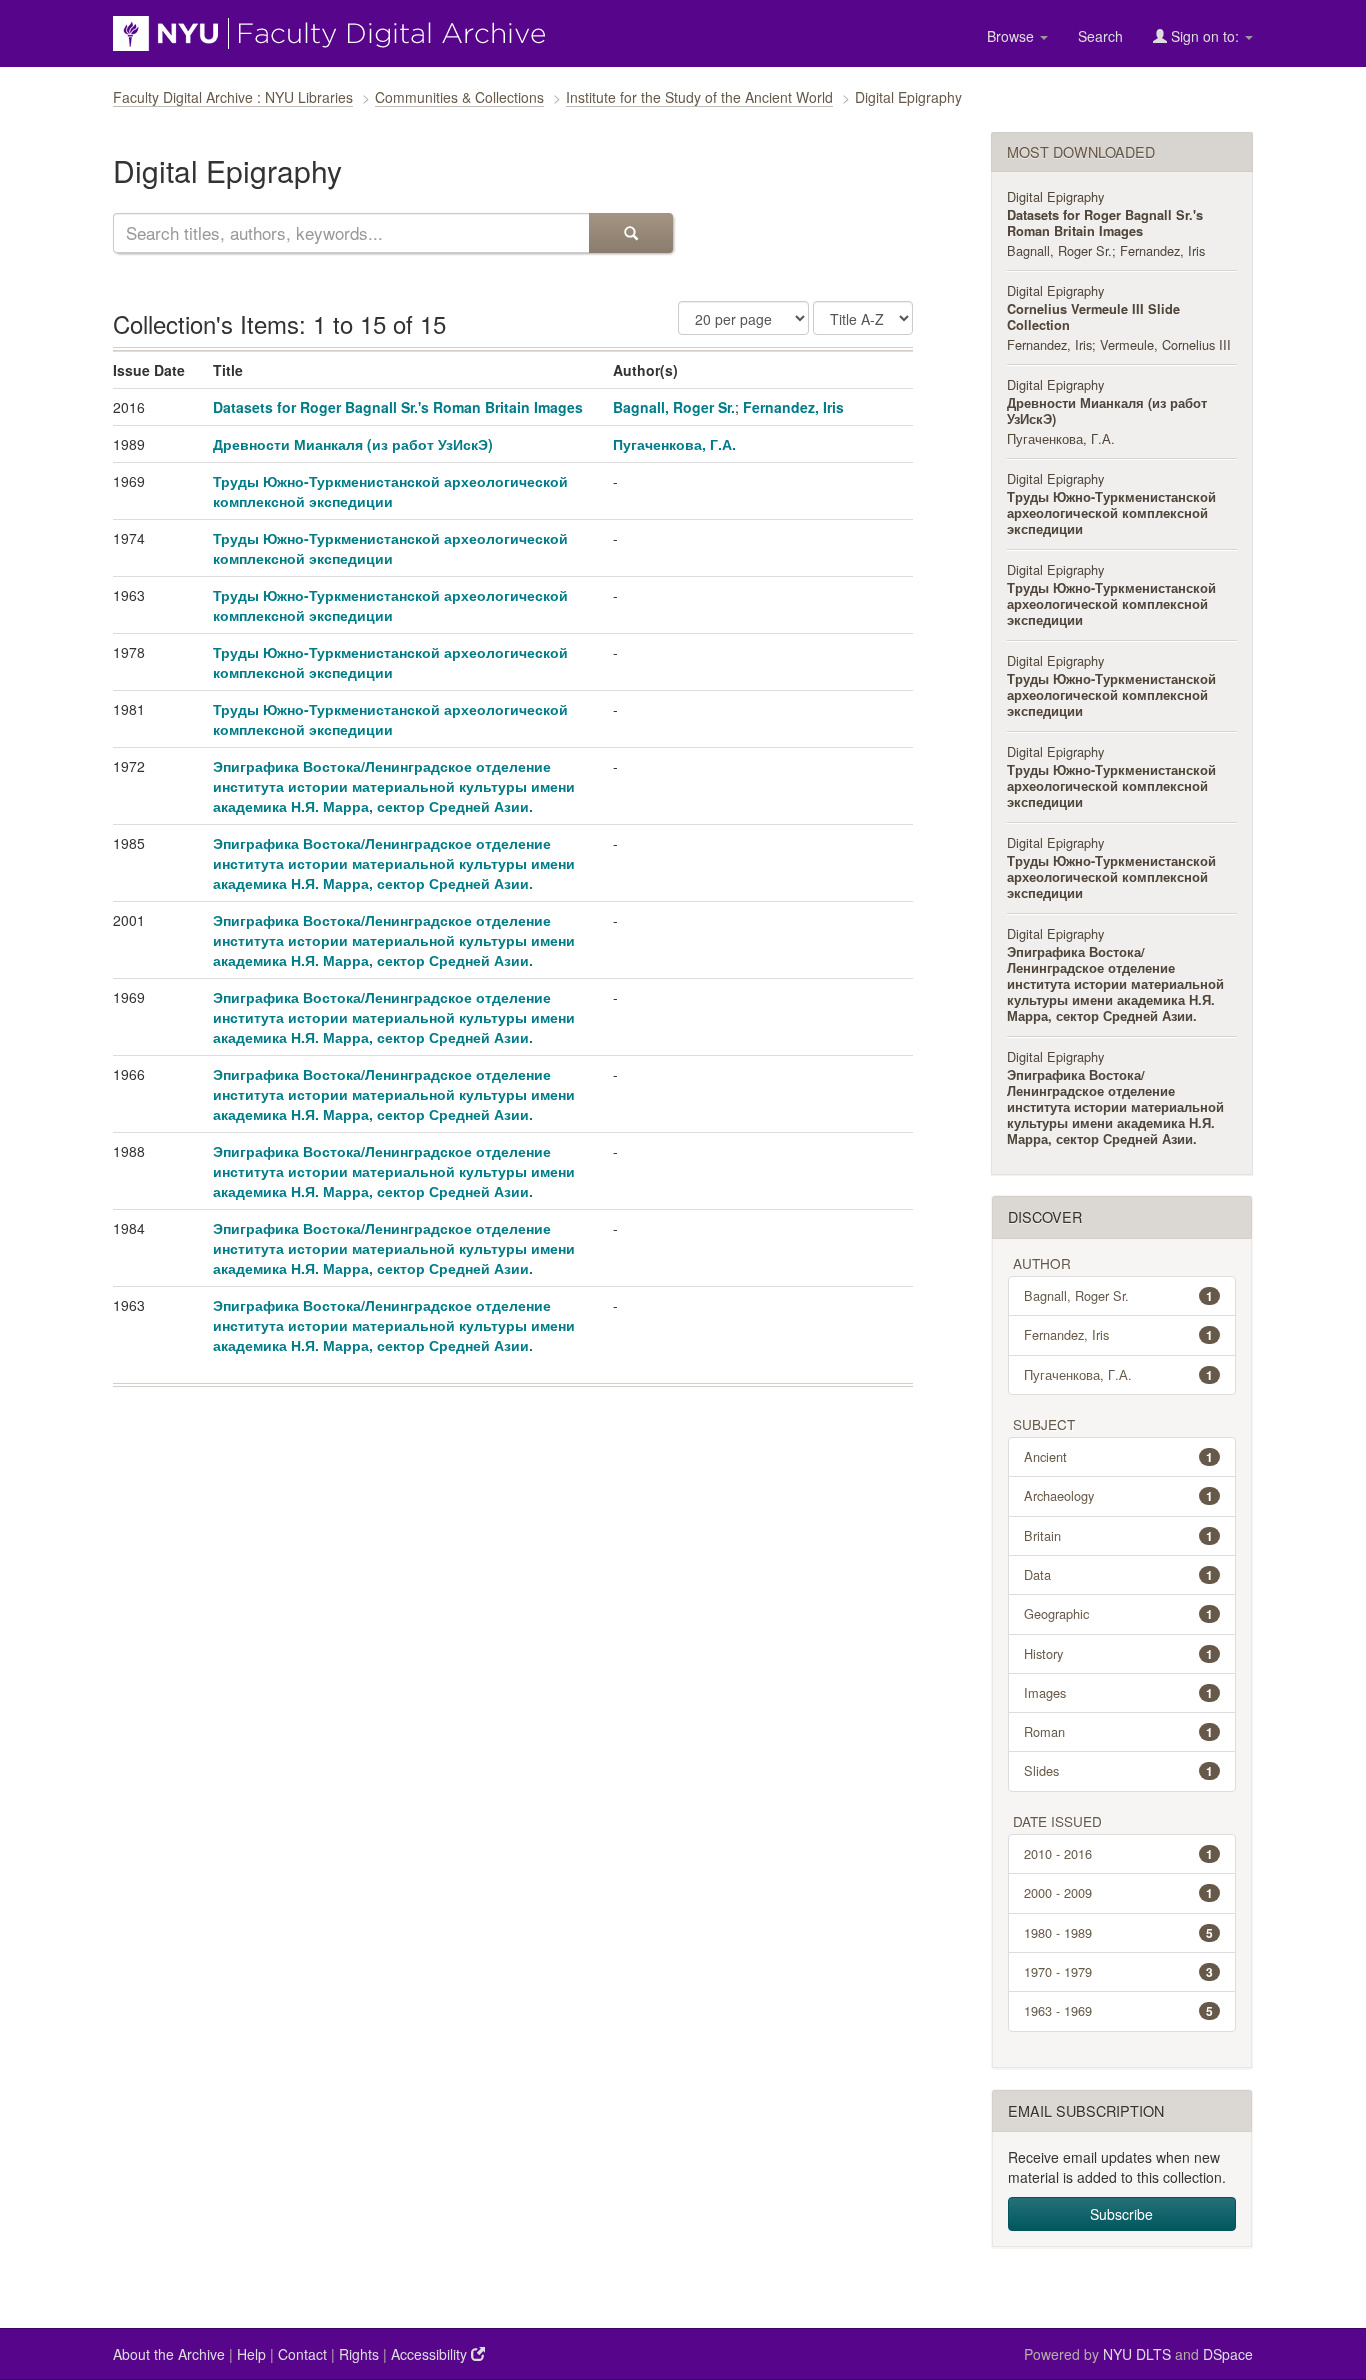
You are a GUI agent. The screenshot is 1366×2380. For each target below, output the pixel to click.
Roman (1119, 1731)
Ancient (1119, 1456)
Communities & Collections (459, 97)
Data (1119, 1574)
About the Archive (169, 2354)
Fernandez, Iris (793, 407)
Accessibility (431, 2354)
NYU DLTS (1137, 2354)
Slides (1119, 1770)
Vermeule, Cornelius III (1165, 344)
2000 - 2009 (1119, 1892)
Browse (1012, 36)
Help (251, 2354)
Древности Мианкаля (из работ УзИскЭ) (353, 444)
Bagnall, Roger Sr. (674, 407)
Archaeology (1119, 1495)
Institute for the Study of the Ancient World (699, 97)
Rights (359, 2354)
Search (1100, 36)
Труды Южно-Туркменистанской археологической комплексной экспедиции (390, 491)
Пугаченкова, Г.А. (674, 444)
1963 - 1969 (1119, 2010)
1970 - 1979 (1119, 1971)
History (1119, 1653)
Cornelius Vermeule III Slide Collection (1093, 317)
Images (1119, 1692)
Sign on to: (1205, 36)
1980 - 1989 (1119, 1932)
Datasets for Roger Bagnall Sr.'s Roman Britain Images (398, 407)
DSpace (1228, 2354)
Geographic (1119, 1613)
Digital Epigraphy (1055, 196)
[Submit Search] (631, 233)
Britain (1119, 1535)
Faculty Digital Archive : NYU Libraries (233, 97)
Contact (302, 2354)
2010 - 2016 (1119, 1853)
